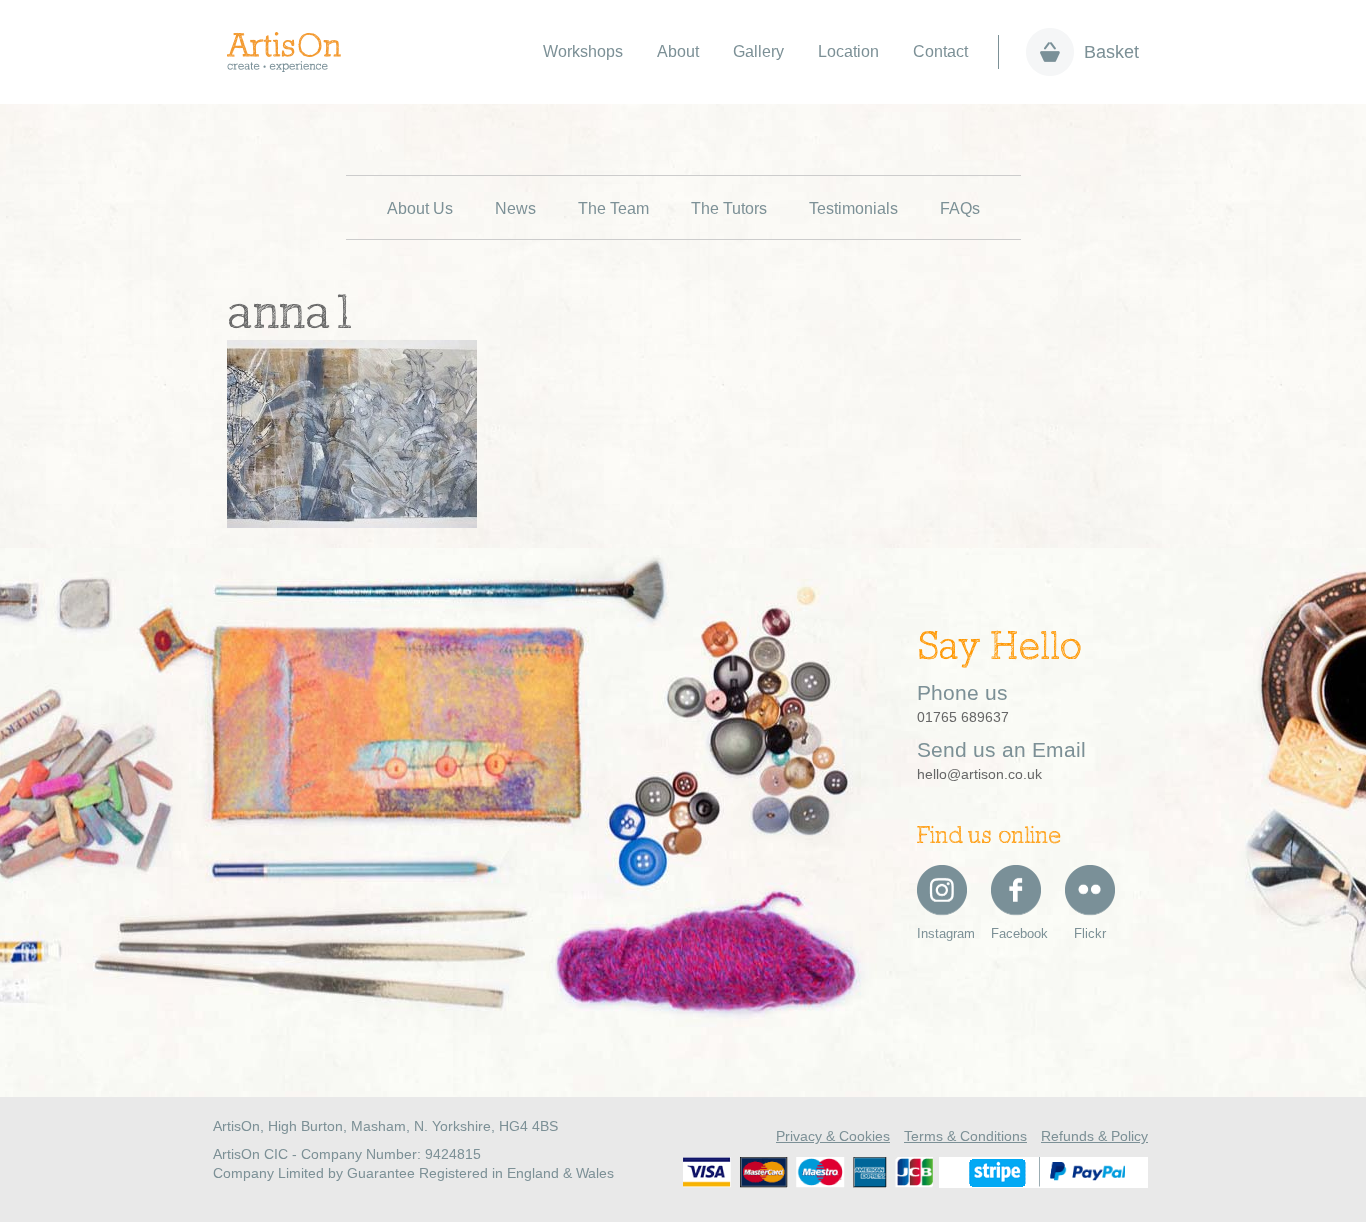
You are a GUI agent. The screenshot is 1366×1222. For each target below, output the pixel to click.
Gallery (758, 51)
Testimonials (853, 208)
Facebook (1016, 933)
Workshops (583, 51)
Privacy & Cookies (833, 1136)
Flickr (1090, 933)
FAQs (960, 208)
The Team (613, 208)
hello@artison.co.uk (979, 774)
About (678, 51)
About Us (420, 208)
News (515, 208)
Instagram (942, 933)
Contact (940, 51)
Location (848, 51)
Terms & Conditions (965, 1136)
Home (294, 52)
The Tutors (729, 208)
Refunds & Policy (1094, 1136)
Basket (1111, 52)
